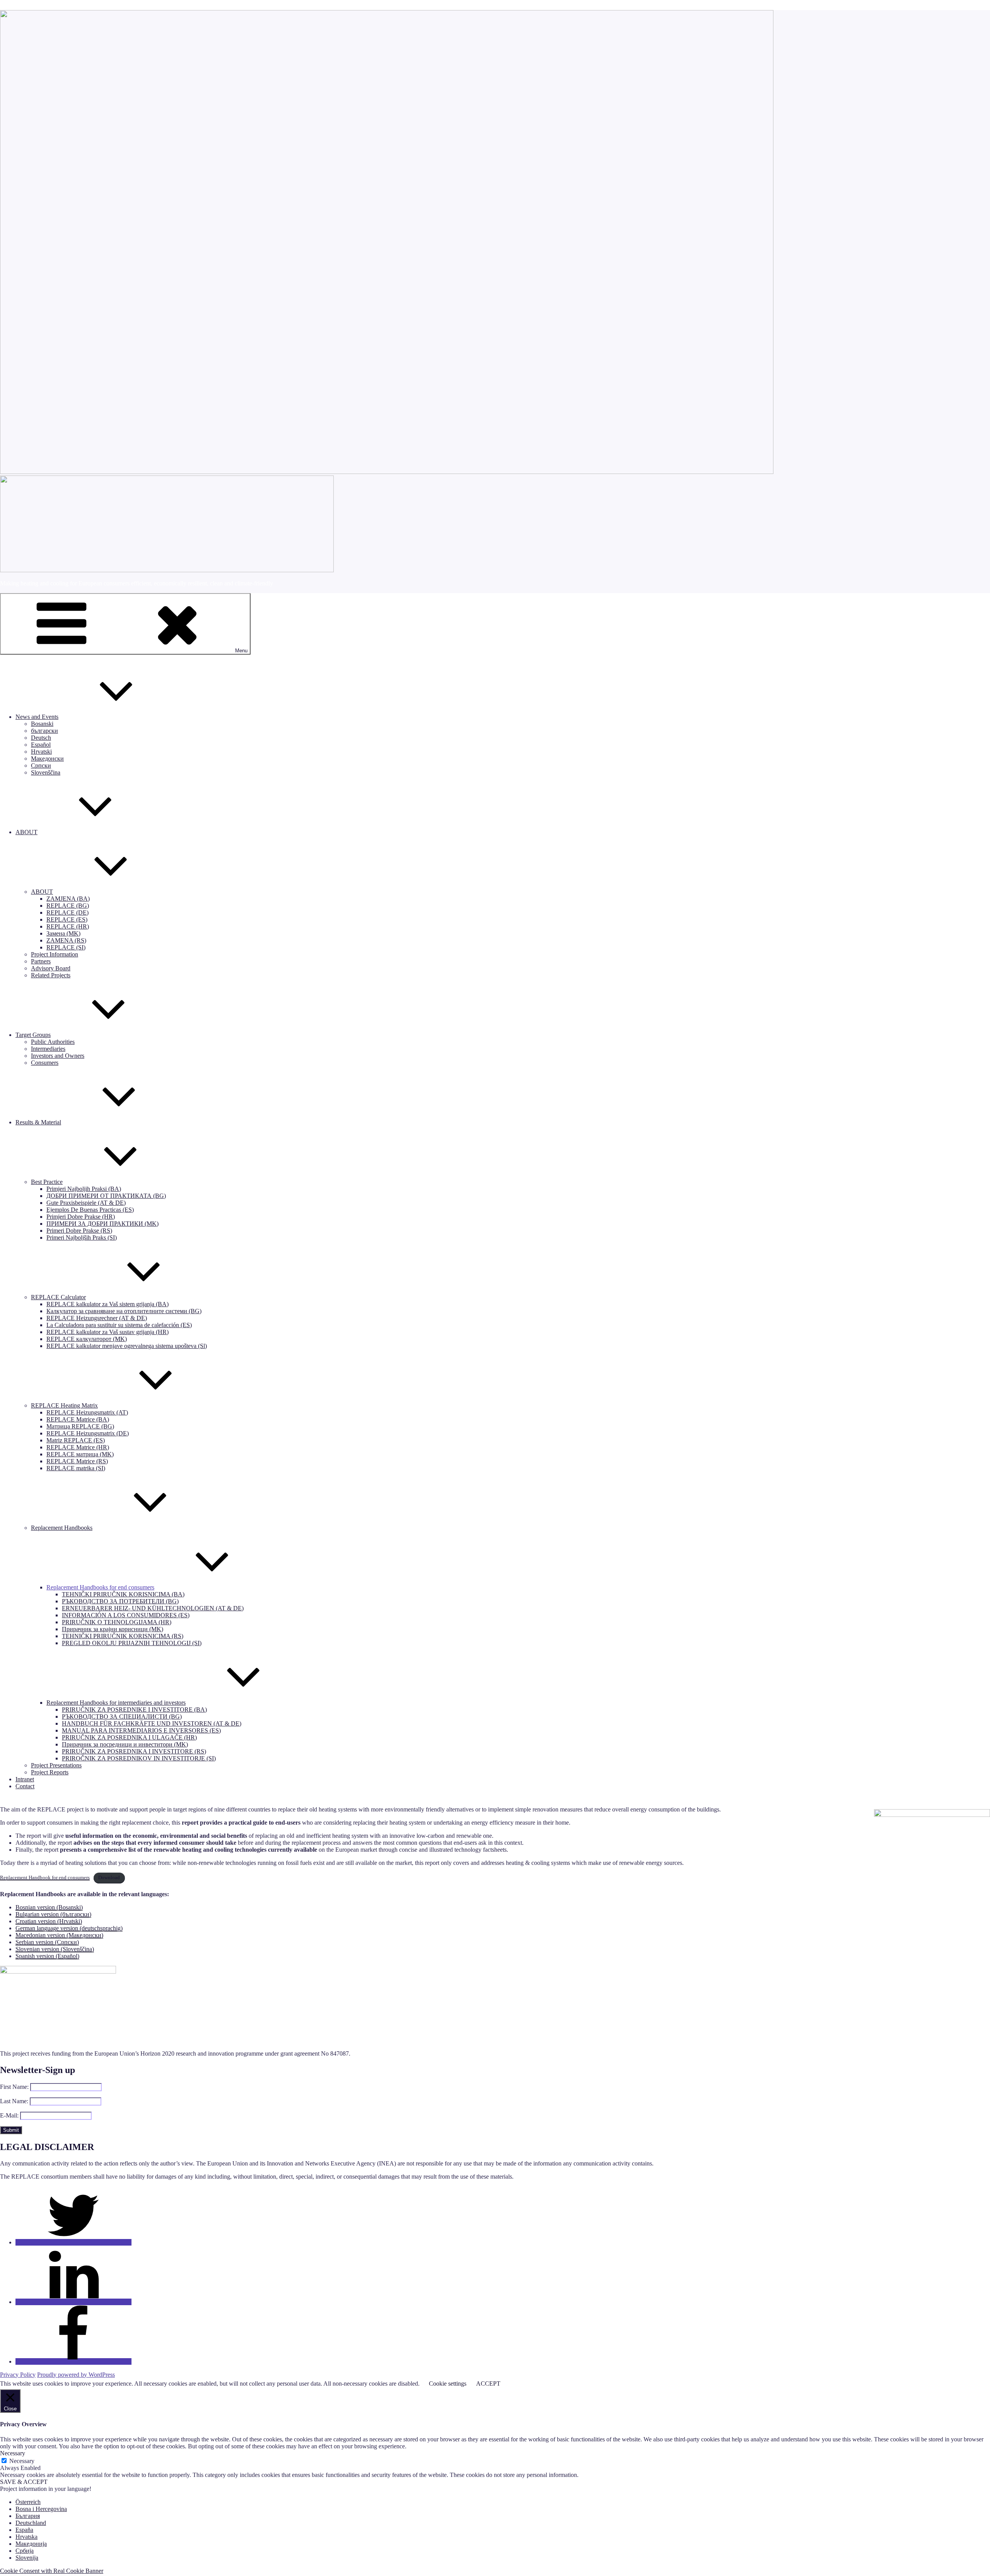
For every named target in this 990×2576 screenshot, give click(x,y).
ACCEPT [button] (488, 2384)
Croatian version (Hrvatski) (49, 1921)
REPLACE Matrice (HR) (78, 1447)
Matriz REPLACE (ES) (76, 1440)
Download (109, 1878)
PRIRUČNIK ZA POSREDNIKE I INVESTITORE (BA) (134, 1710)
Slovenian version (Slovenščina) (55, 1949)
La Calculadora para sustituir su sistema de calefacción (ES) (119, 1325)
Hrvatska (26, 2537)
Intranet (25, 1779)
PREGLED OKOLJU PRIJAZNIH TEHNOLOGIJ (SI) (132, 1643)
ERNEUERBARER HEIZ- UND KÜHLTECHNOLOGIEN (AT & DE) (153, 1608)
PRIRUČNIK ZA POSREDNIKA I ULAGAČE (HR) (129, 1737)
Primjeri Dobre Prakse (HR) (81, 1217)
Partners (41, 961)
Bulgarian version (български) (53, 1914)
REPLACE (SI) (66, 947)
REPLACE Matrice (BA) (78, 1419)
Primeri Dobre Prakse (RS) (79, 1231)
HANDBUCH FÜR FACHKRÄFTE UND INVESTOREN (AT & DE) (152, 1723)
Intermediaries (48, 1049)
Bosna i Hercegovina (41, 2509)
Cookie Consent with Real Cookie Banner (52, 2571)
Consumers (45, 1063)
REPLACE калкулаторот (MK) (87, 1339)
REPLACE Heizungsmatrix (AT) (87, 1412)
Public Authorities (53, 1042)
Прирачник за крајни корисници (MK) (113, 1629)
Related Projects (51, 975)
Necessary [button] (13, 2453)
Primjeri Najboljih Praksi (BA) (84, 1189)
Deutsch (41, 738)
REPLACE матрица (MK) (80, 1454)
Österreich (28, 2502)
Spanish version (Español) (47, 1956)
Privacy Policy (18, 2375)
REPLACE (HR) (68, 926)
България (28, 2516)
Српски (41, 765)
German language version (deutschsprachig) (69, 1928)
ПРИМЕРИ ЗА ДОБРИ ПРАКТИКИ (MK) (102, 1224)
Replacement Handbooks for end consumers (100, 1587)
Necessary (22, 2461)
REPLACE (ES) (67, 919)
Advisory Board (51, 968)
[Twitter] (73, 2242)
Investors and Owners (58, 1056)
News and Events (37, 717)
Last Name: (14, 2101)
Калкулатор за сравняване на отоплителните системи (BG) (124, 1311)
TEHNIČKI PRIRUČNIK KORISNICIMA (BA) (123, 1594)
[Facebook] (73, 2361)
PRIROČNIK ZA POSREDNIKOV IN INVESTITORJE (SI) (139, 1758)
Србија (25, 2551)
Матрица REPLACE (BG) (80, 1426)
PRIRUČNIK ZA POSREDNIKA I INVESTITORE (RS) (134, 1751)
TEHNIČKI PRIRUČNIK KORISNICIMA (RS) (123, 1636)
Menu (241, 651)
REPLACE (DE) (67, 913)
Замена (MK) (63, 933)
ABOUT (26, 832)
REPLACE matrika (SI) (76, 1468)
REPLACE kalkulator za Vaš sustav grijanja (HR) (108, 1332)
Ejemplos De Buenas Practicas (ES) (90, 1210)
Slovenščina (46, 772)
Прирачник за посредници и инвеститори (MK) (125, 1744)
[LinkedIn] (73, 2302)
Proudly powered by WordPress (76, 2375)
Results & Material (38, 1122)
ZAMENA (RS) (66, 940)
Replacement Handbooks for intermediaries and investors (116, 1703)
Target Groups (33, 1035)
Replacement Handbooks (62, 1528)
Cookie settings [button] (448, 2384)
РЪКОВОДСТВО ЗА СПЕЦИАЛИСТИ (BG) (122, 1716)
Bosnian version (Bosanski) (49, 1907)
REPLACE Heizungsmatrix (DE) (88, 1433)
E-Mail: (9, 2115)
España (24, 2530)
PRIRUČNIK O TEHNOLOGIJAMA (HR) (117, 1622)
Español (41, 745)
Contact (25, 1786)
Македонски (47, 759)
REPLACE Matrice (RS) (77, 1461)
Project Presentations (56, 1765)
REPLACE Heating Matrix (64, 1405)
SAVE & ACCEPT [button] (24, 2482)
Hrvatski (41, 752)
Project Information (55, 954)
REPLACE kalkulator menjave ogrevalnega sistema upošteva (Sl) (127, 1346)
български (44, 731)
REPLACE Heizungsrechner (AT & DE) (97, 1318)
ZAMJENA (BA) (68, 899)
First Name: (14, 2087)
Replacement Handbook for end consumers (45, 1878)
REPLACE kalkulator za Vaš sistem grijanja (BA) (108, 1304)
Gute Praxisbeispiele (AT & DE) (86, 1203)
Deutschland (31, 2523)
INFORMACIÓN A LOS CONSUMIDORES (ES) (126, 1615)
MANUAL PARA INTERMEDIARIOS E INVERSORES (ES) (141, 1730)
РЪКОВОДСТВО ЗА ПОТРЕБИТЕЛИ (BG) (120, 1601)
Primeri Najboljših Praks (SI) (82, 1238)
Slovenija (27, 2558)
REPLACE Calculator (58, 1297)
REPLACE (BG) (68, 906)
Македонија (31, 2544)
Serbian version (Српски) (47, 1942)
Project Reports (50, 1772)
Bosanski (42, 724)
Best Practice (47, 1182)
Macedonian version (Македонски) (59, 1935)
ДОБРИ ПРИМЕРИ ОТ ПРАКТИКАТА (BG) (106, 1196)
